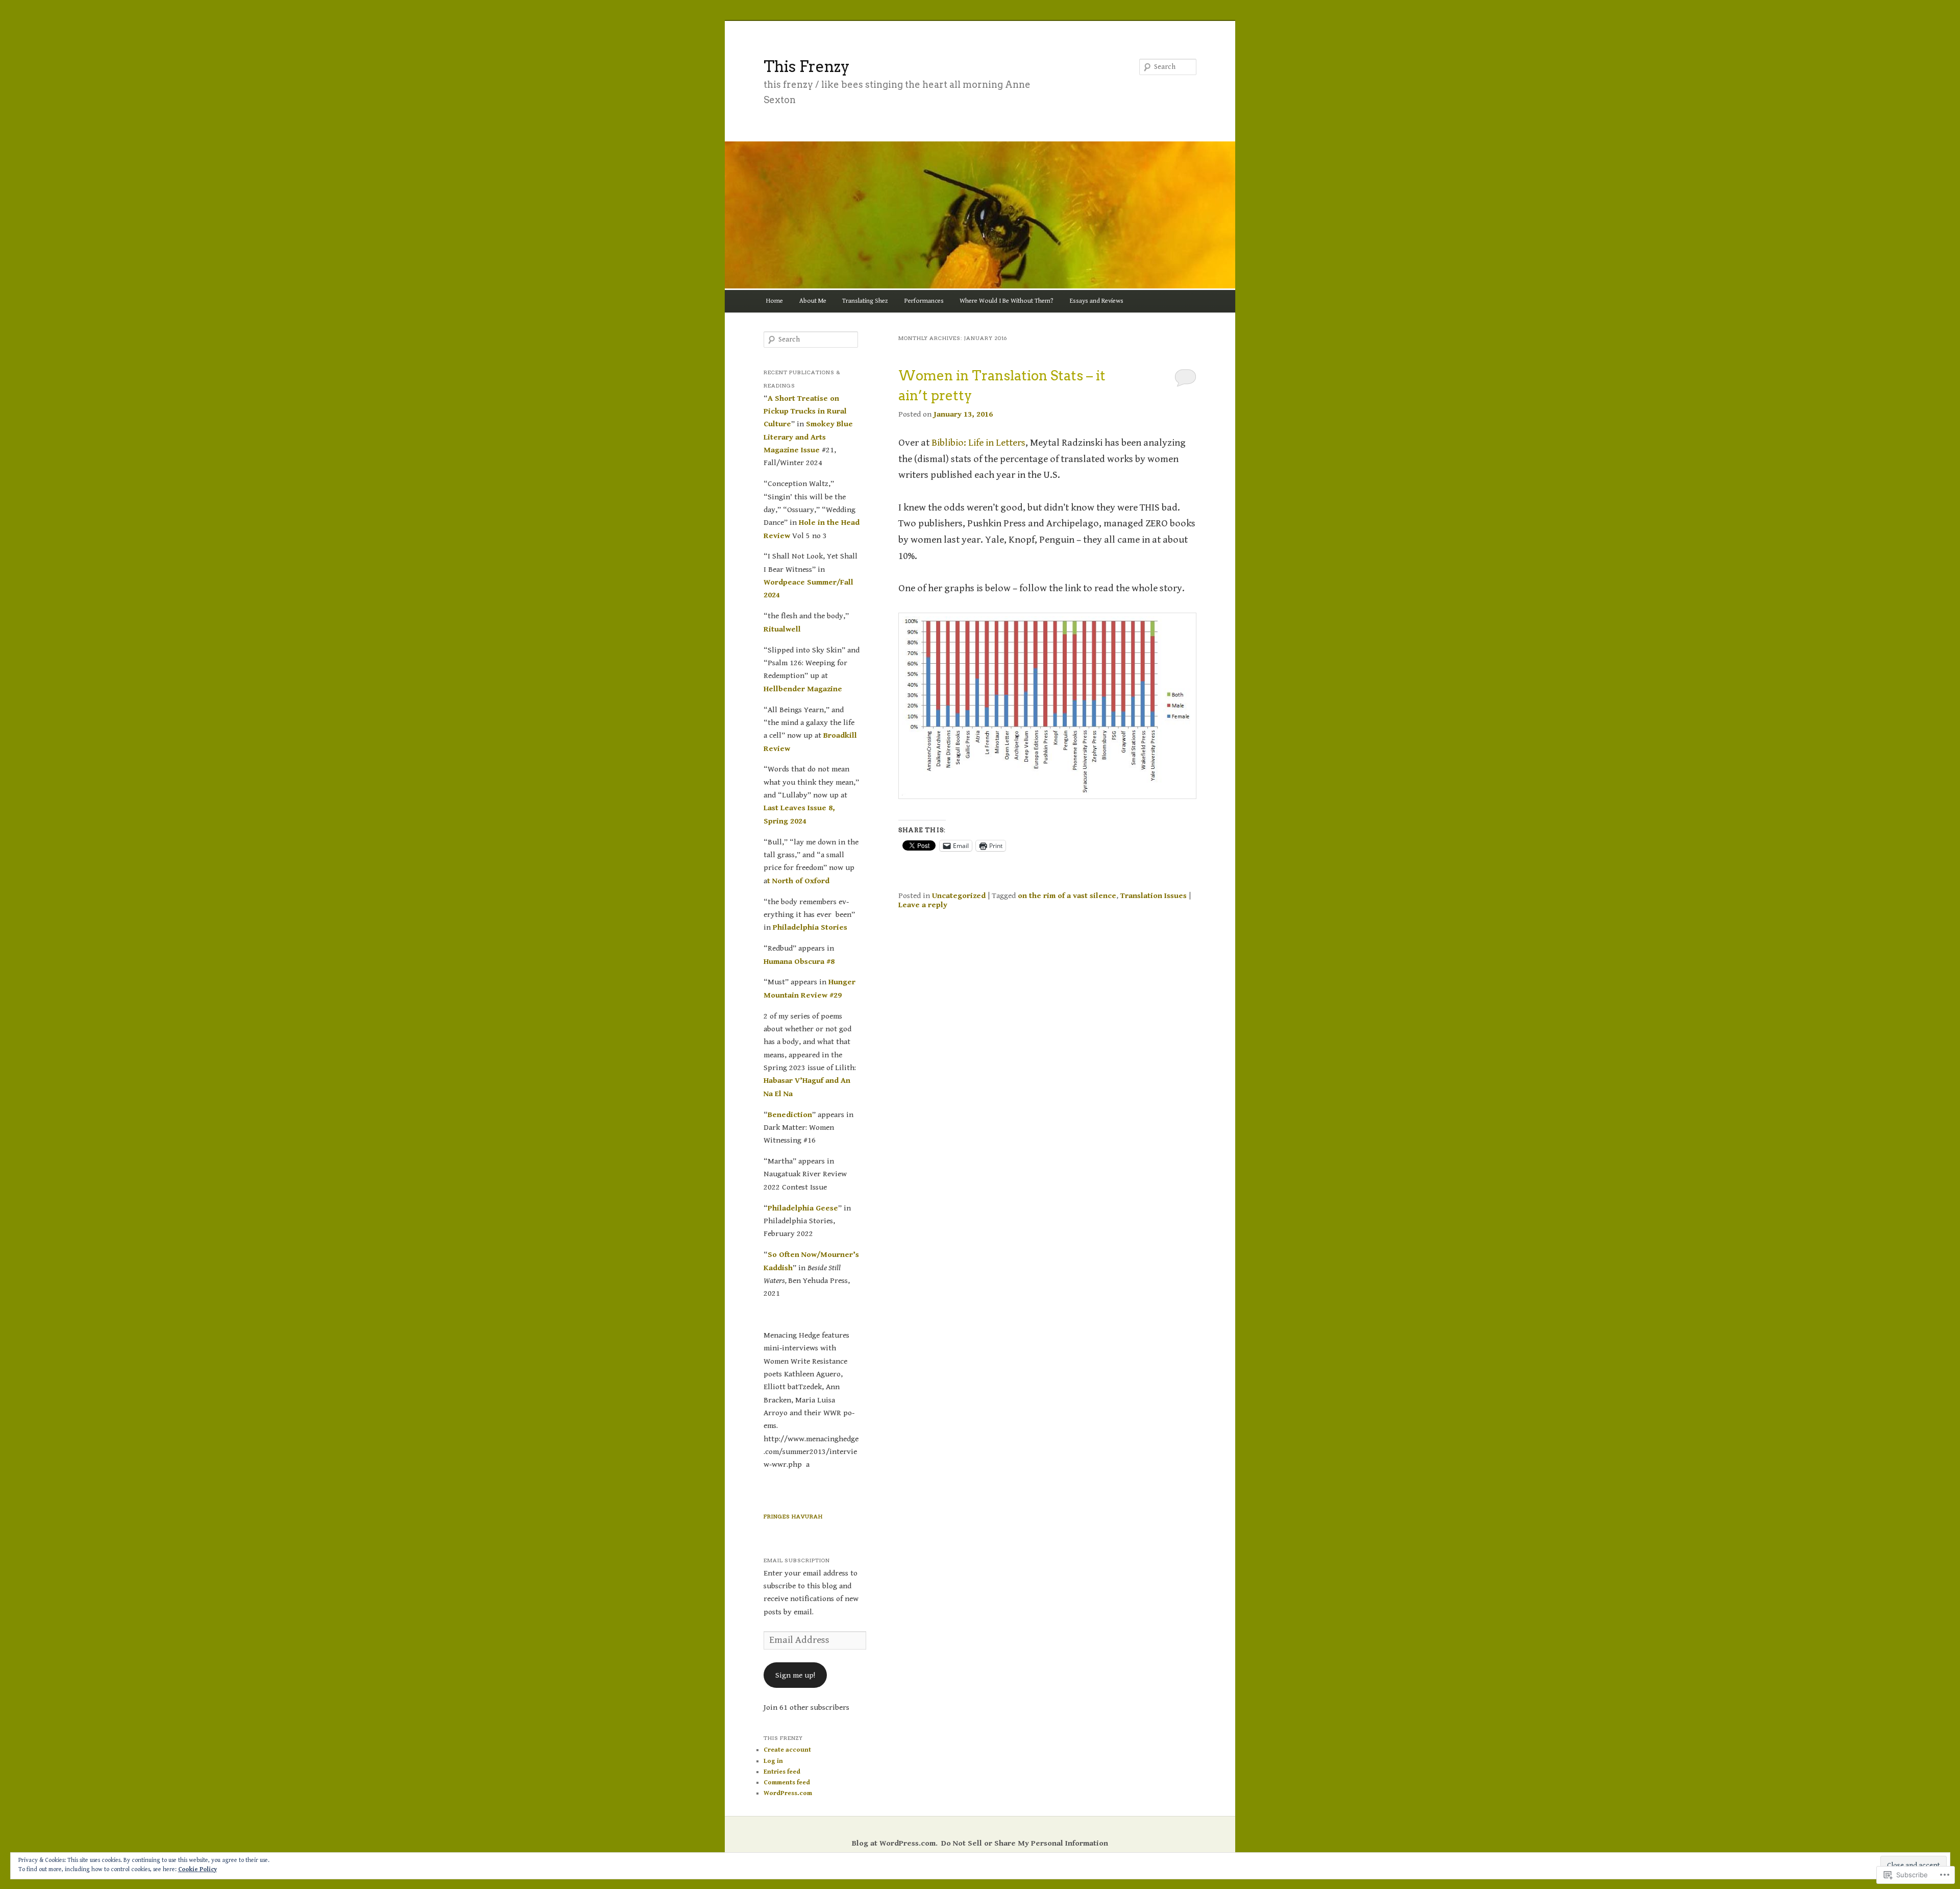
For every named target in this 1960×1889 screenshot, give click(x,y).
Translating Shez (865, 301)
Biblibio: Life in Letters (978, 443)
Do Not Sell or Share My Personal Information (1025, 1843)
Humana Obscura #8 (799, 961)
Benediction (790, 1115)
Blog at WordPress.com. (895, 1843)
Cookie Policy (198, 1869)
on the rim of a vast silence (1067, 895)
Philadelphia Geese (803, 1208)
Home (775, 301)
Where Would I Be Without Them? (1007, 301)
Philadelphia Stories (810, 927)
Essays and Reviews (1097, 301)
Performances (924, 301)
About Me (813, 301)
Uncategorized (959, 895)
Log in (773, 1761)
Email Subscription (797, 1560)
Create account (787, 1750)
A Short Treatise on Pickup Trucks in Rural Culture (805, 411)
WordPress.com (788, 1793)
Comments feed (787, 1783)
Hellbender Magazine (803, 689)
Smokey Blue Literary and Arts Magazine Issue (808, 437)
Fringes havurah (793, 1516)
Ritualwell (782, 629)
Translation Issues (1154, 895)
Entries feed (782, 1772)
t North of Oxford (798, 881)
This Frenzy (807, 66)
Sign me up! (795, 1675)
